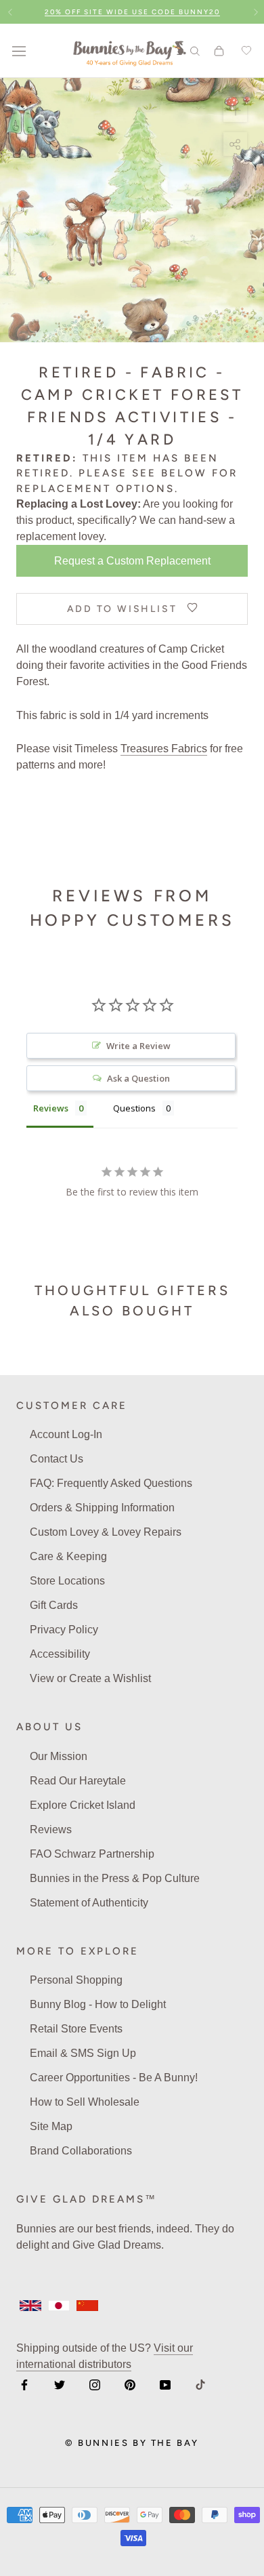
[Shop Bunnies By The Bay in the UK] (30, 2306)
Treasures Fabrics (164, 749)
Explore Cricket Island (83, 1805)
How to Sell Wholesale (85, 2102)
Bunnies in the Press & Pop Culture (115, 1878)
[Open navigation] (19, 51)
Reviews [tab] (51, 1108)
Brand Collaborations (81, 2151)
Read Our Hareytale (78, 1781)
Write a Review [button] (138, 1046)
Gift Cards (54, 1605)
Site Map (51, 2126)
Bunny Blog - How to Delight (98, 2004)
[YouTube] (165, 2384)
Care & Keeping (68, 1556)
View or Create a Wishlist (90, 1678)
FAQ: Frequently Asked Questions (111, 1483)
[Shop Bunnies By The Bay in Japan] (59, 2306)
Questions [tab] (134, 1108)
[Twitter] (60, 2384)
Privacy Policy (64, 1630)
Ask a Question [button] (138, 1078)
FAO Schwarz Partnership (92, 1854)
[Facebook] (24, 2384)
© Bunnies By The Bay (132, 2443)
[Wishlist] (244, 51)
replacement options (95, 489)
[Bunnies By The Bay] (130, 51)
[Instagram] (95, 2384)
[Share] (235, 144)
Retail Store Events (76, 2029)
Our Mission (59, 1756)
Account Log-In (66, 1434)
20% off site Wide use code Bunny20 (132, 12)
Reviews (51, 1829)
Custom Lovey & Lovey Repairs (106, 1532)
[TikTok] (200, 2384)
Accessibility (60, 1654)
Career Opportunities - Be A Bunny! (114, 2078)
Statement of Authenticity (89, 1903)
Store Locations (67, 1581)
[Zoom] (235, 110)
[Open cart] (219, 51)
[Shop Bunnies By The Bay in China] (87, 2306)
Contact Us (57, 1459)
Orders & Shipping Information (102, 1508)
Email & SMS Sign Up (83, 2053)
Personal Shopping (76, 1980)
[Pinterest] (130, 2384)
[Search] (195, 50)
